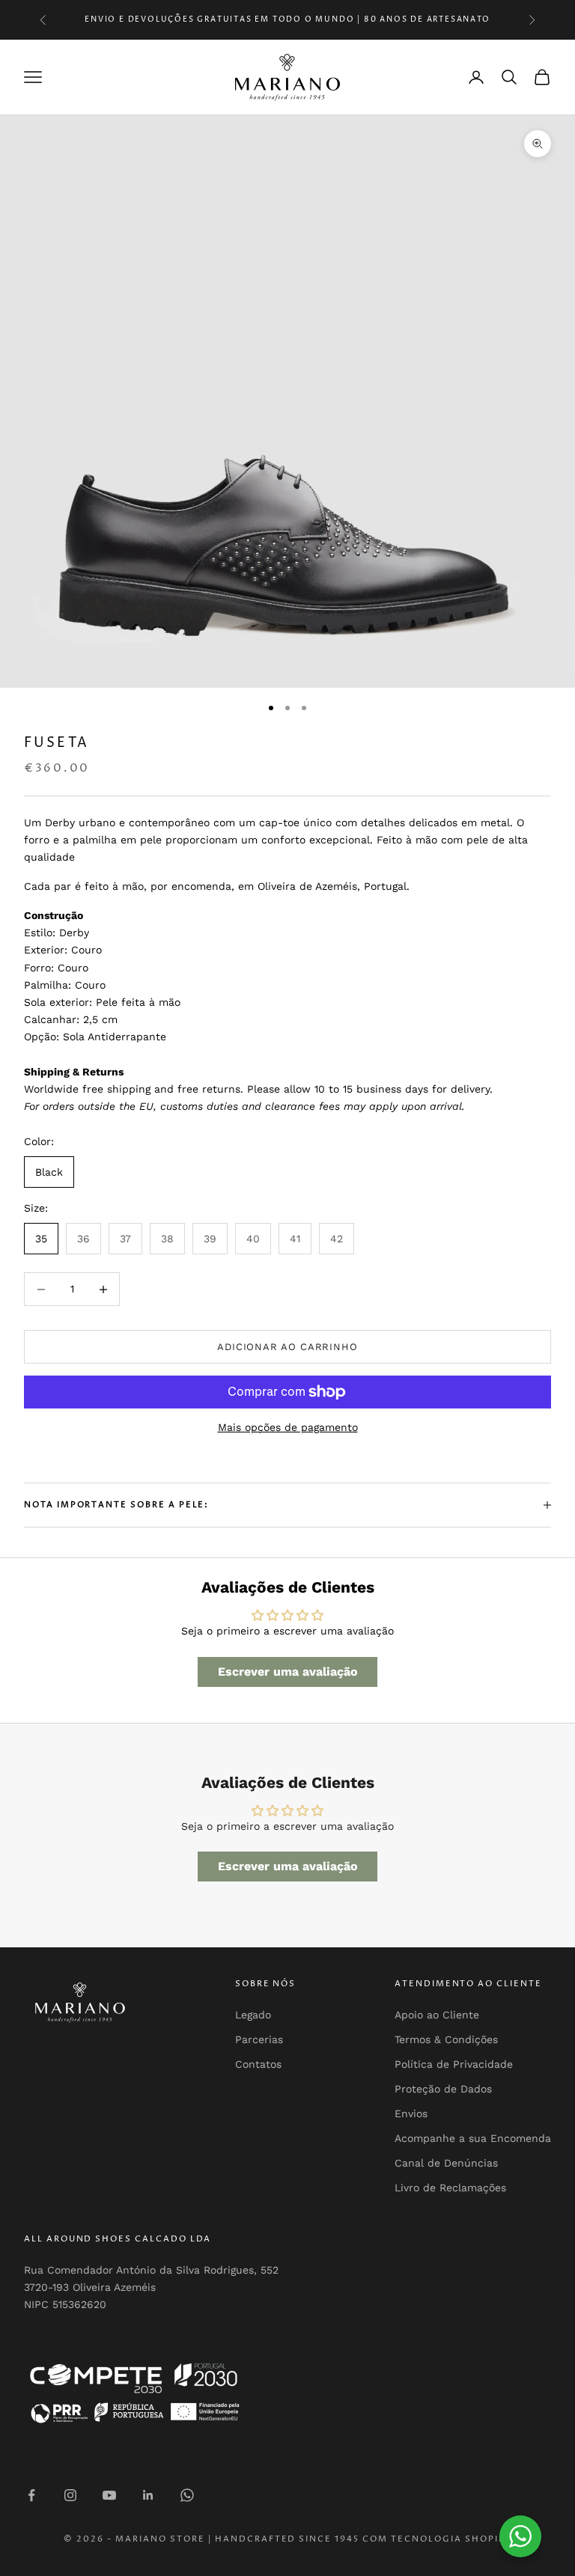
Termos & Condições (446, 2039)
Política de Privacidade (454, 2064)
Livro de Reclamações (450, 2188)
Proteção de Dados (443, 2089)
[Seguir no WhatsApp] (187, 2495)
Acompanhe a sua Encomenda (473, 2138)
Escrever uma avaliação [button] (288, 1672)
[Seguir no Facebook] (31, 2495)
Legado (253, 2015)
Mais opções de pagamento (288, 1427)
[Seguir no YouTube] (109, 2495)
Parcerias (259, 2039)
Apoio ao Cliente (437, 2015)
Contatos (258, 2064)
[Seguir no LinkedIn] (148, 2495)
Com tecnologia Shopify (437, 2539)
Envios (411, 2113)
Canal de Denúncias (446, 2163)
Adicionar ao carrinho (287, 1347)
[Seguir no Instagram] (70, 2495)
